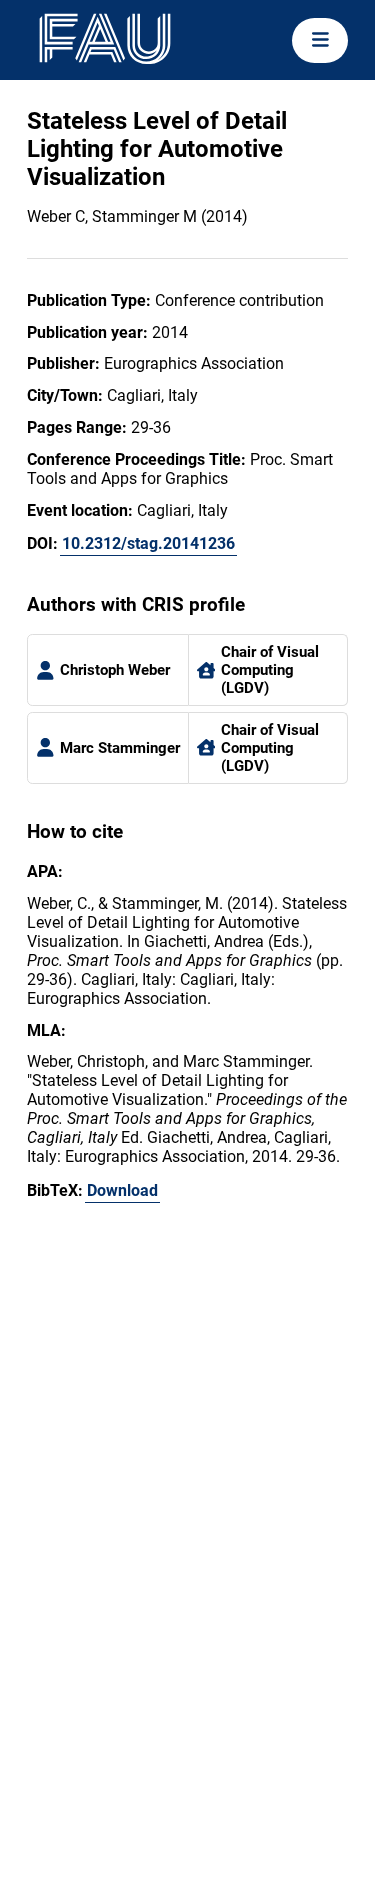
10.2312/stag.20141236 (148, 543)
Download (122, 1190)
